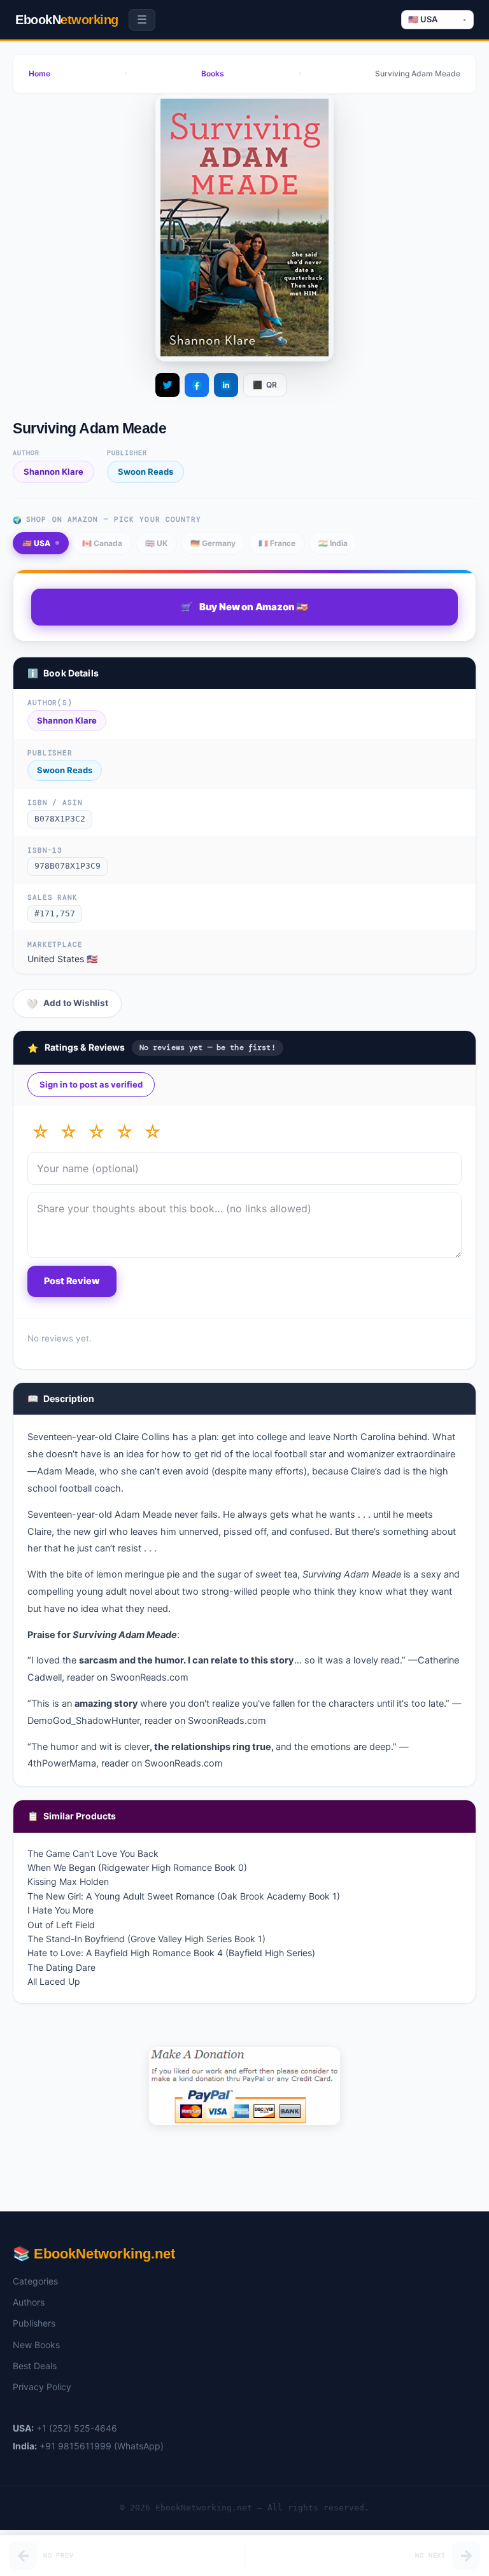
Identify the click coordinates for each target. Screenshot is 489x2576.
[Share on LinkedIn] (226, 385)
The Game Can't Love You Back (93, 1853)
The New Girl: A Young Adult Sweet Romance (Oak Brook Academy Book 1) (184, 1896)
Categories (35, 2281)
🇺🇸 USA (36, 543)
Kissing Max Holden (68, 1881)
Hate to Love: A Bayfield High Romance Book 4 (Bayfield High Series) (171, 1953)
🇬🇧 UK (156, 543)
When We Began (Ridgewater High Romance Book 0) (137, 1867)
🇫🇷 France (277, 543)
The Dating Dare (61, 1967)
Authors (29, 2302)
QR (265, 385)
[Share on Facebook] (197, 385)
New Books (36, 2345)
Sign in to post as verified (91, 1084)
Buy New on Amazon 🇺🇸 (244, 607)
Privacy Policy (42, 2387)
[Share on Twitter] (167, 385)
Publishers (34, 2323)
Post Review (72, 1281)
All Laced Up (54, 1981)
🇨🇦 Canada (102, 543)
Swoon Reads (145, 472)
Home (39, 73)
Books (213, 73)
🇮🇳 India (333, 543)
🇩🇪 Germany (213, 543)
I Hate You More (60, 1910)
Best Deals (35, 2366)
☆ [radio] (40, 1132)
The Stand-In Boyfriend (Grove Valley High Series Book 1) (146, 1939)
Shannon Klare (53, 472)
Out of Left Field (61, 1925)
